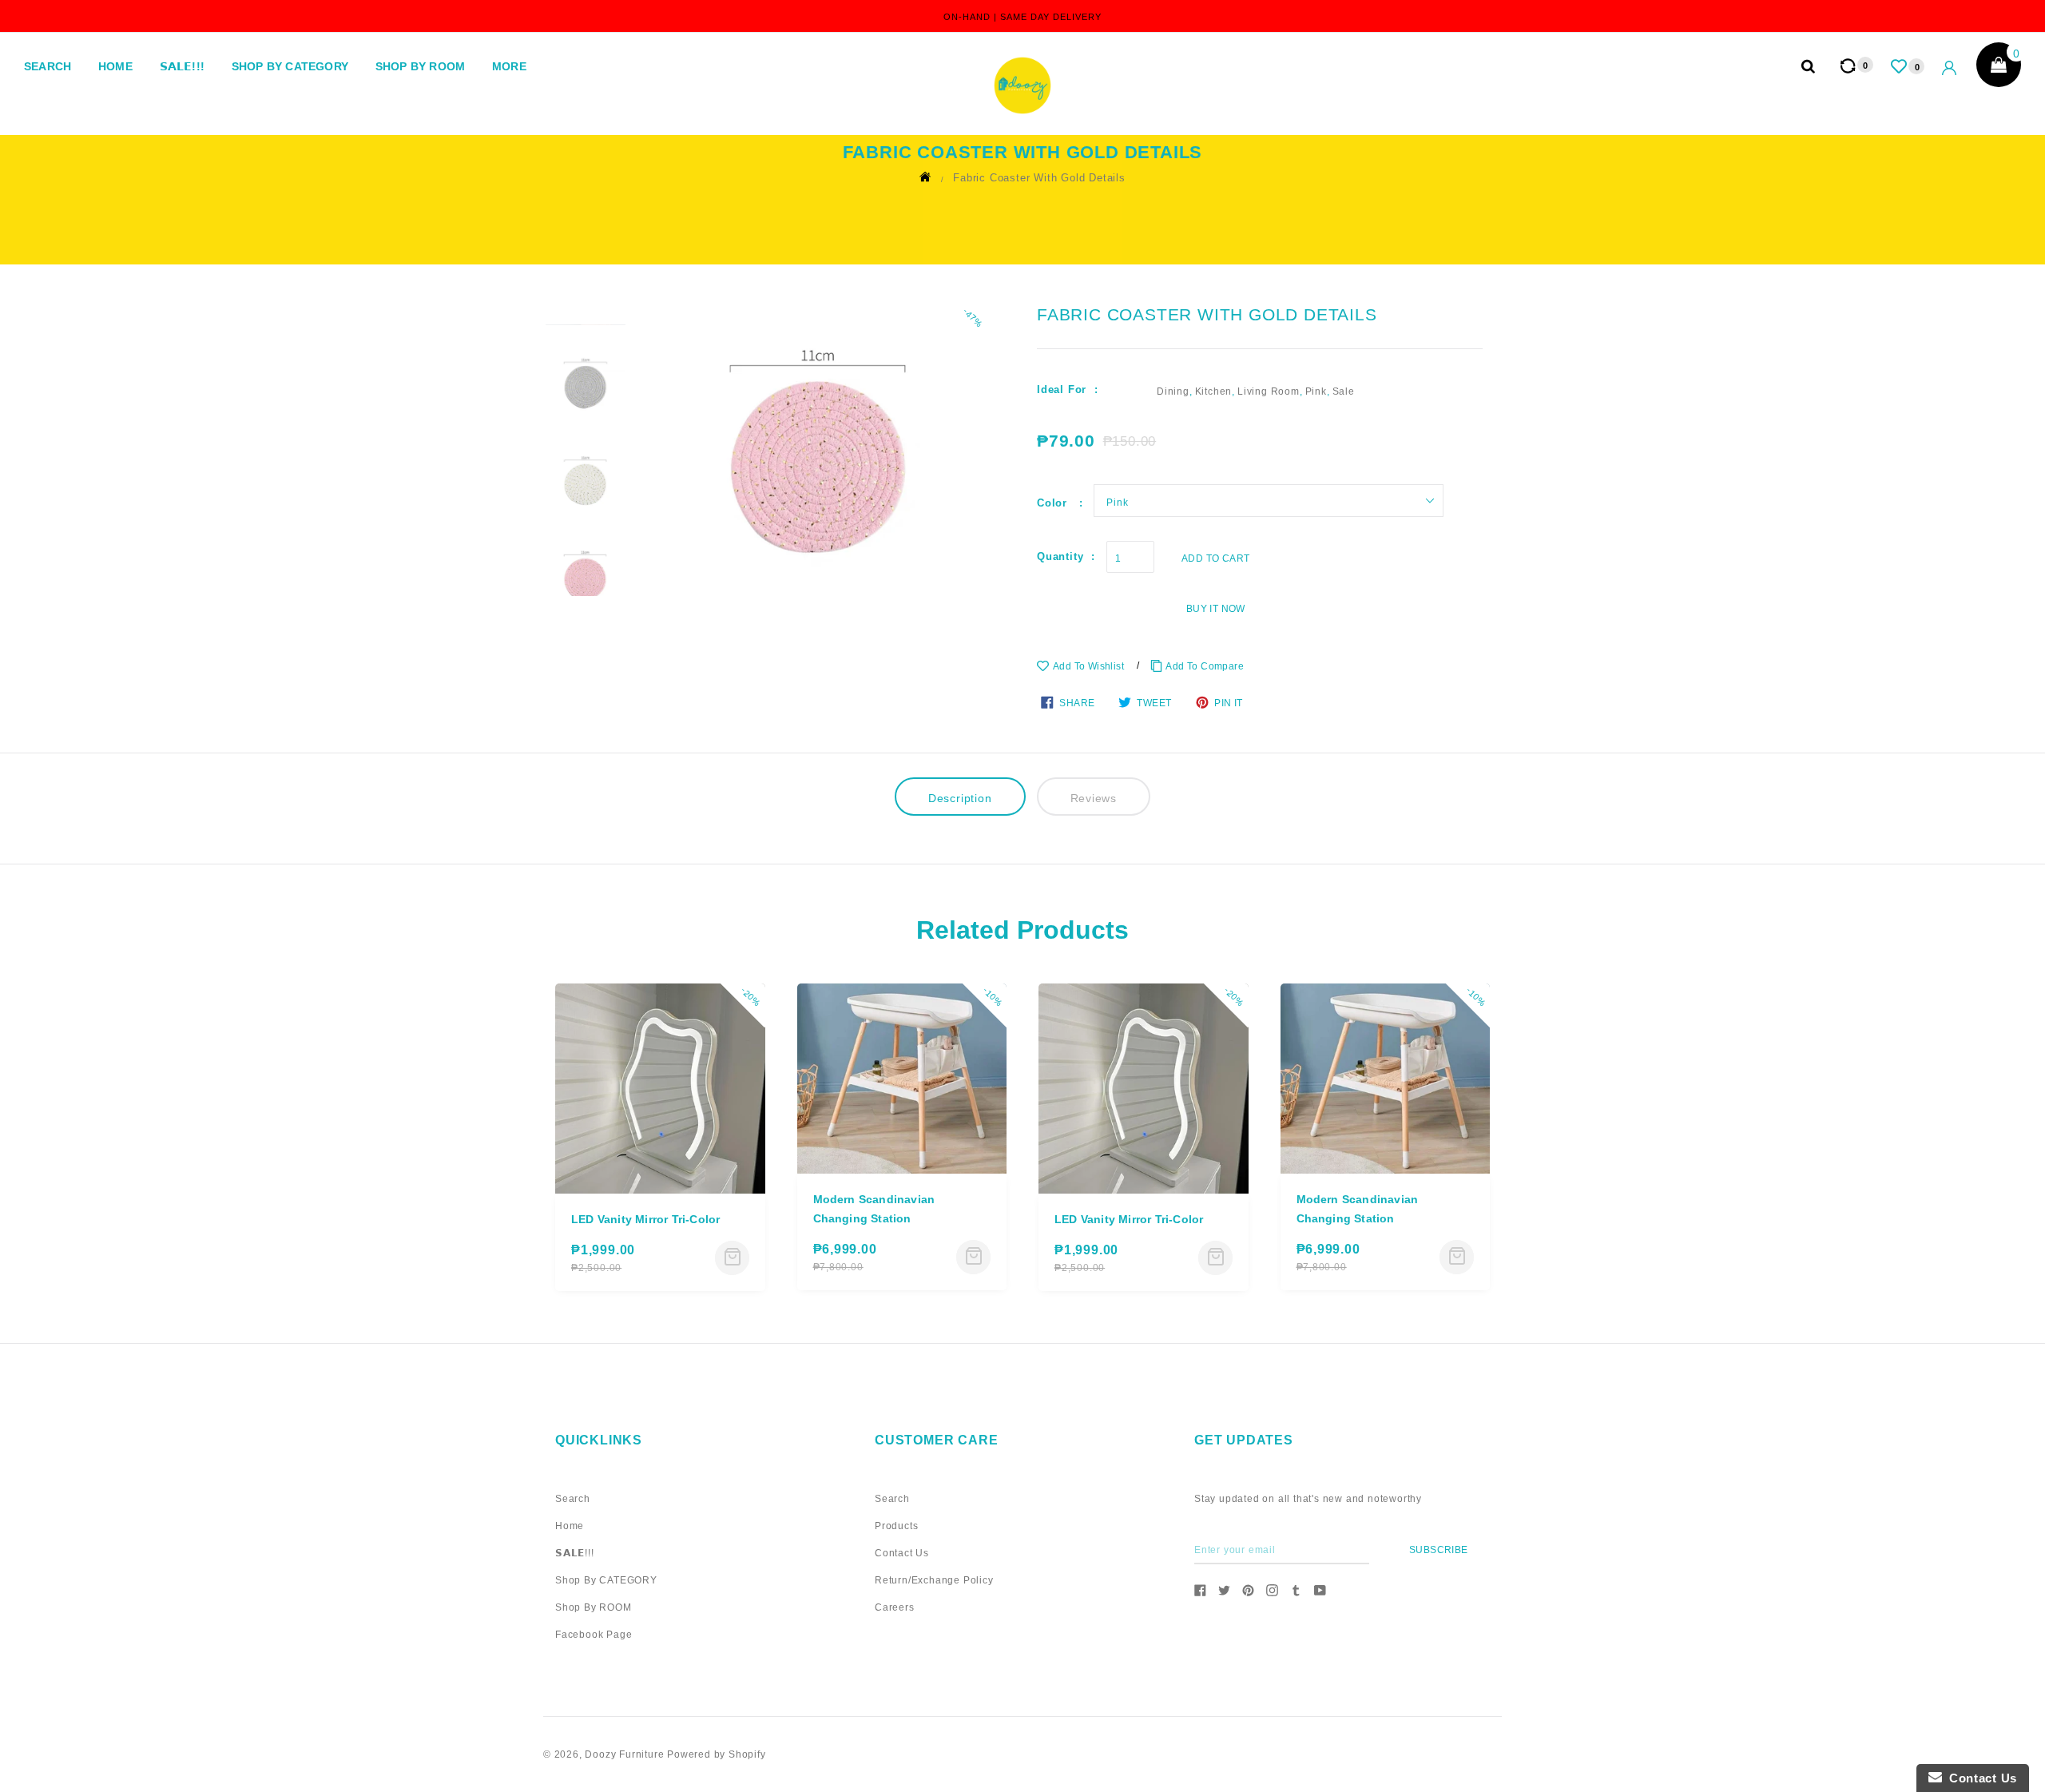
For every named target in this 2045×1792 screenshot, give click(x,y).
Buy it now (1216, 609)
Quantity (1060, 556)
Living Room (1269, 391)
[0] (1900, 66)
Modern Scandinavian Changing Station (874, 1209)
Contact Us (902, 1553)
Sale (1344, 391)
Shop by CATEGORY (290, 66)
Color (1054, 503)
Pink (1316, 391)
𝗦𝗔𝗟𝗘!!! (182, 66)
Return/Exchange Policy (934, 1580)
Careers (895, 1607)
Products (896, 1526)
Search (48, 66)
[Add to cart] (732, 1258)
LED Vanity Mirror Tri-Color (645, 1219)
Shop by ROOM (420, 66)
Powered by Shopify (716, 1754)
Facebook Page (594, 1635)
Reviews (1094, 798)
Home (115, 66)
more (509, 66)
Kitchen (1214, 391)
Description (960, 798)
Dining (1173, 391)
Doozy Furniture (624, 1754)
